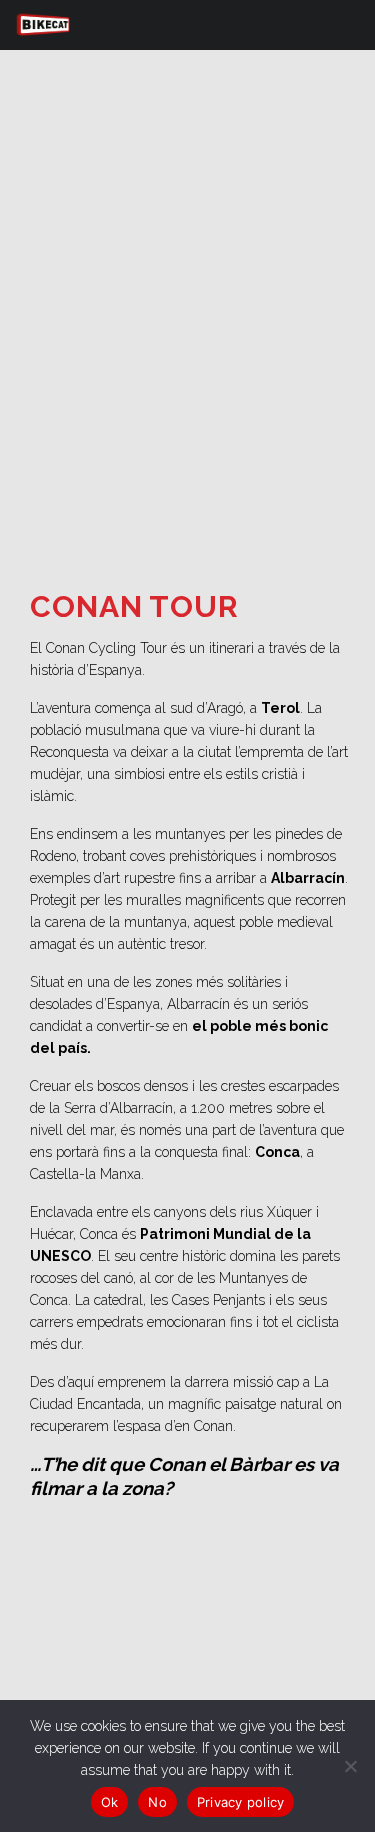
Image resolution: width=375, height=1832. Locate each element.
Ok (110, 1802)
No (157, 1802)
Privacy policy (241, 1802)
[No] (350, 1766)
